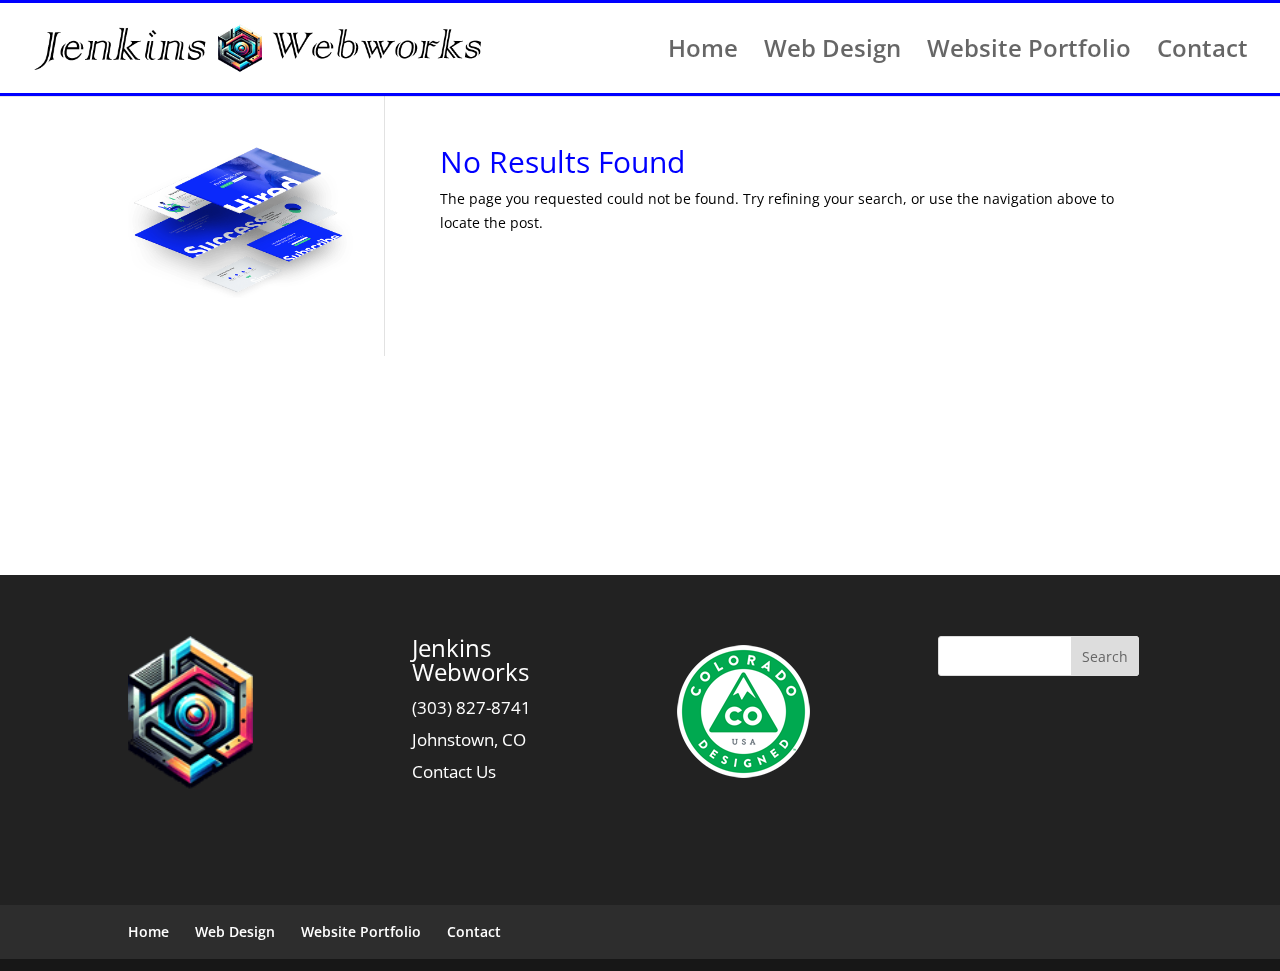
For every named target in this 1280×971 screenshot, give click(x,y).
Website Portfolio (1029, 52)
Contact (1202, 52)
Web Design (832, 52)
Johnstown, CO (469, 739)
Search (1105, 656)
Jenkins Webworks (470, 659)
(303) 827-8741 (471, 707)
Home (703, 52)
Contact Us (454, 771)
